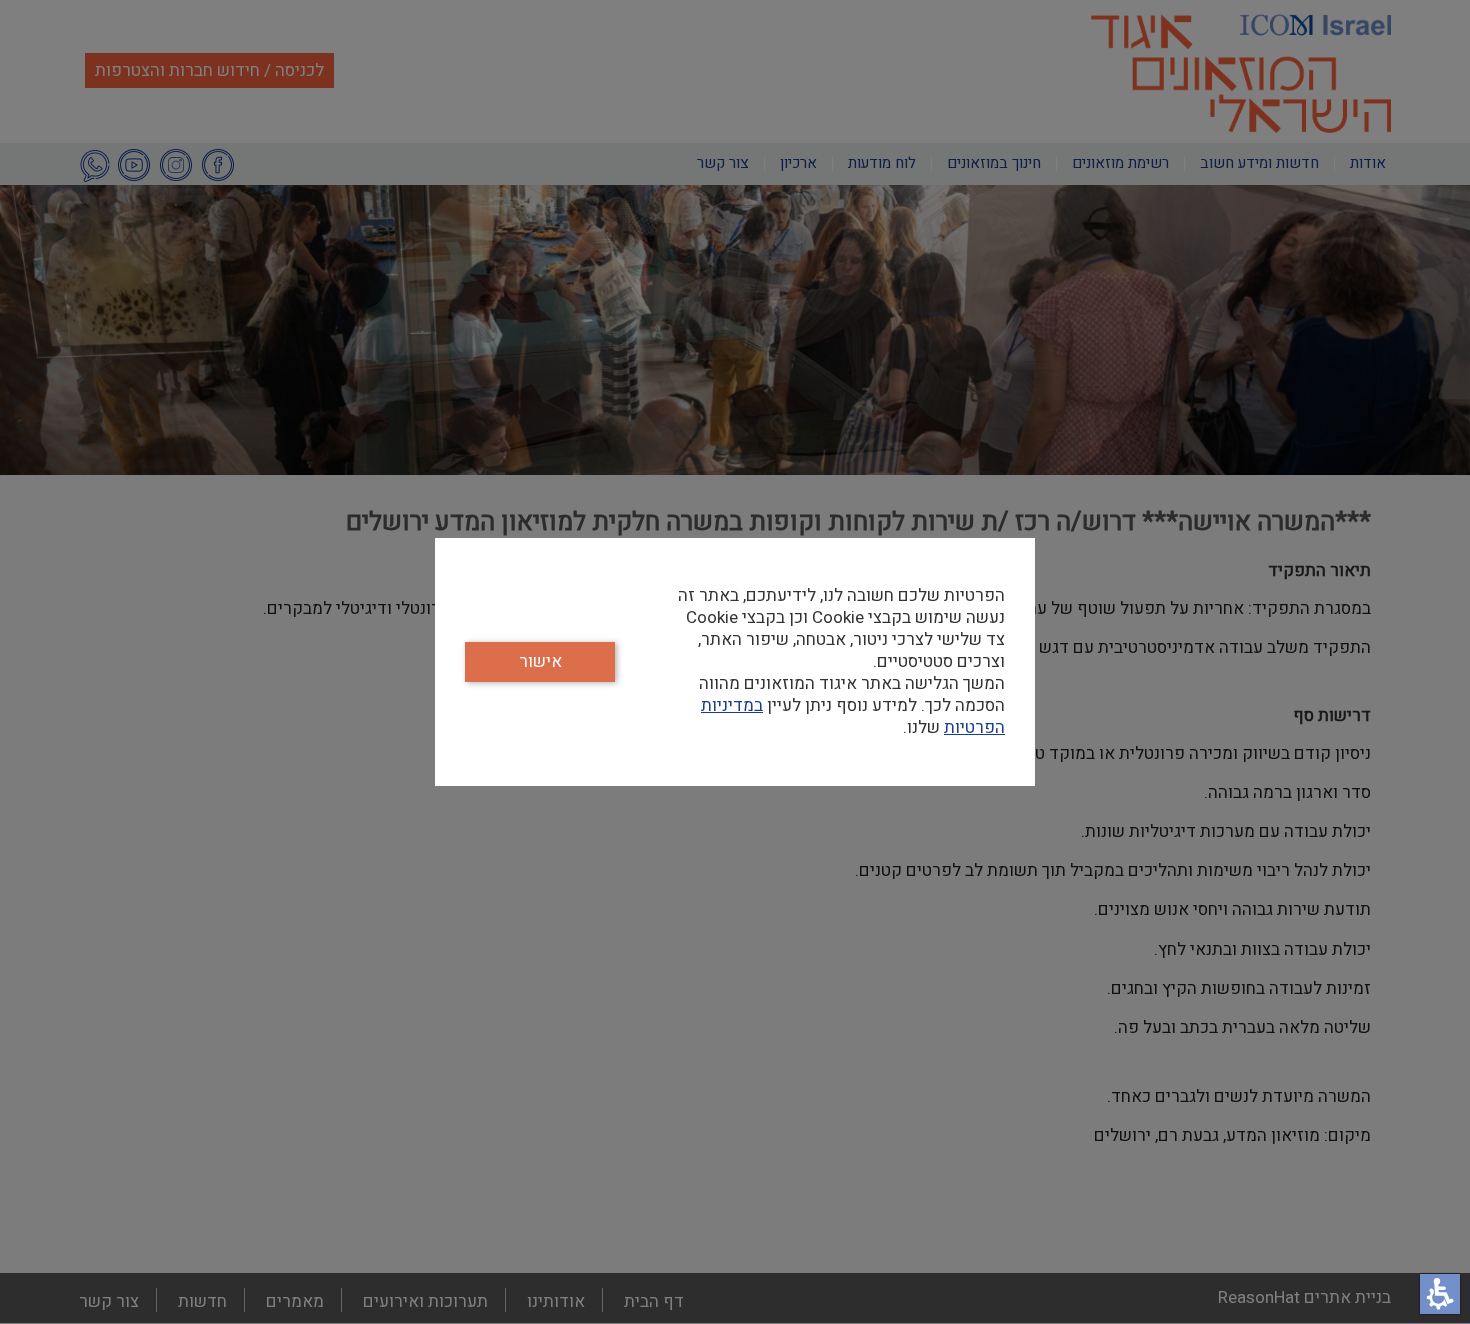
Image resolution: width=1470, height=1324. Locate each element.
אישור (540, 661)
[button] (1440, 1294)
